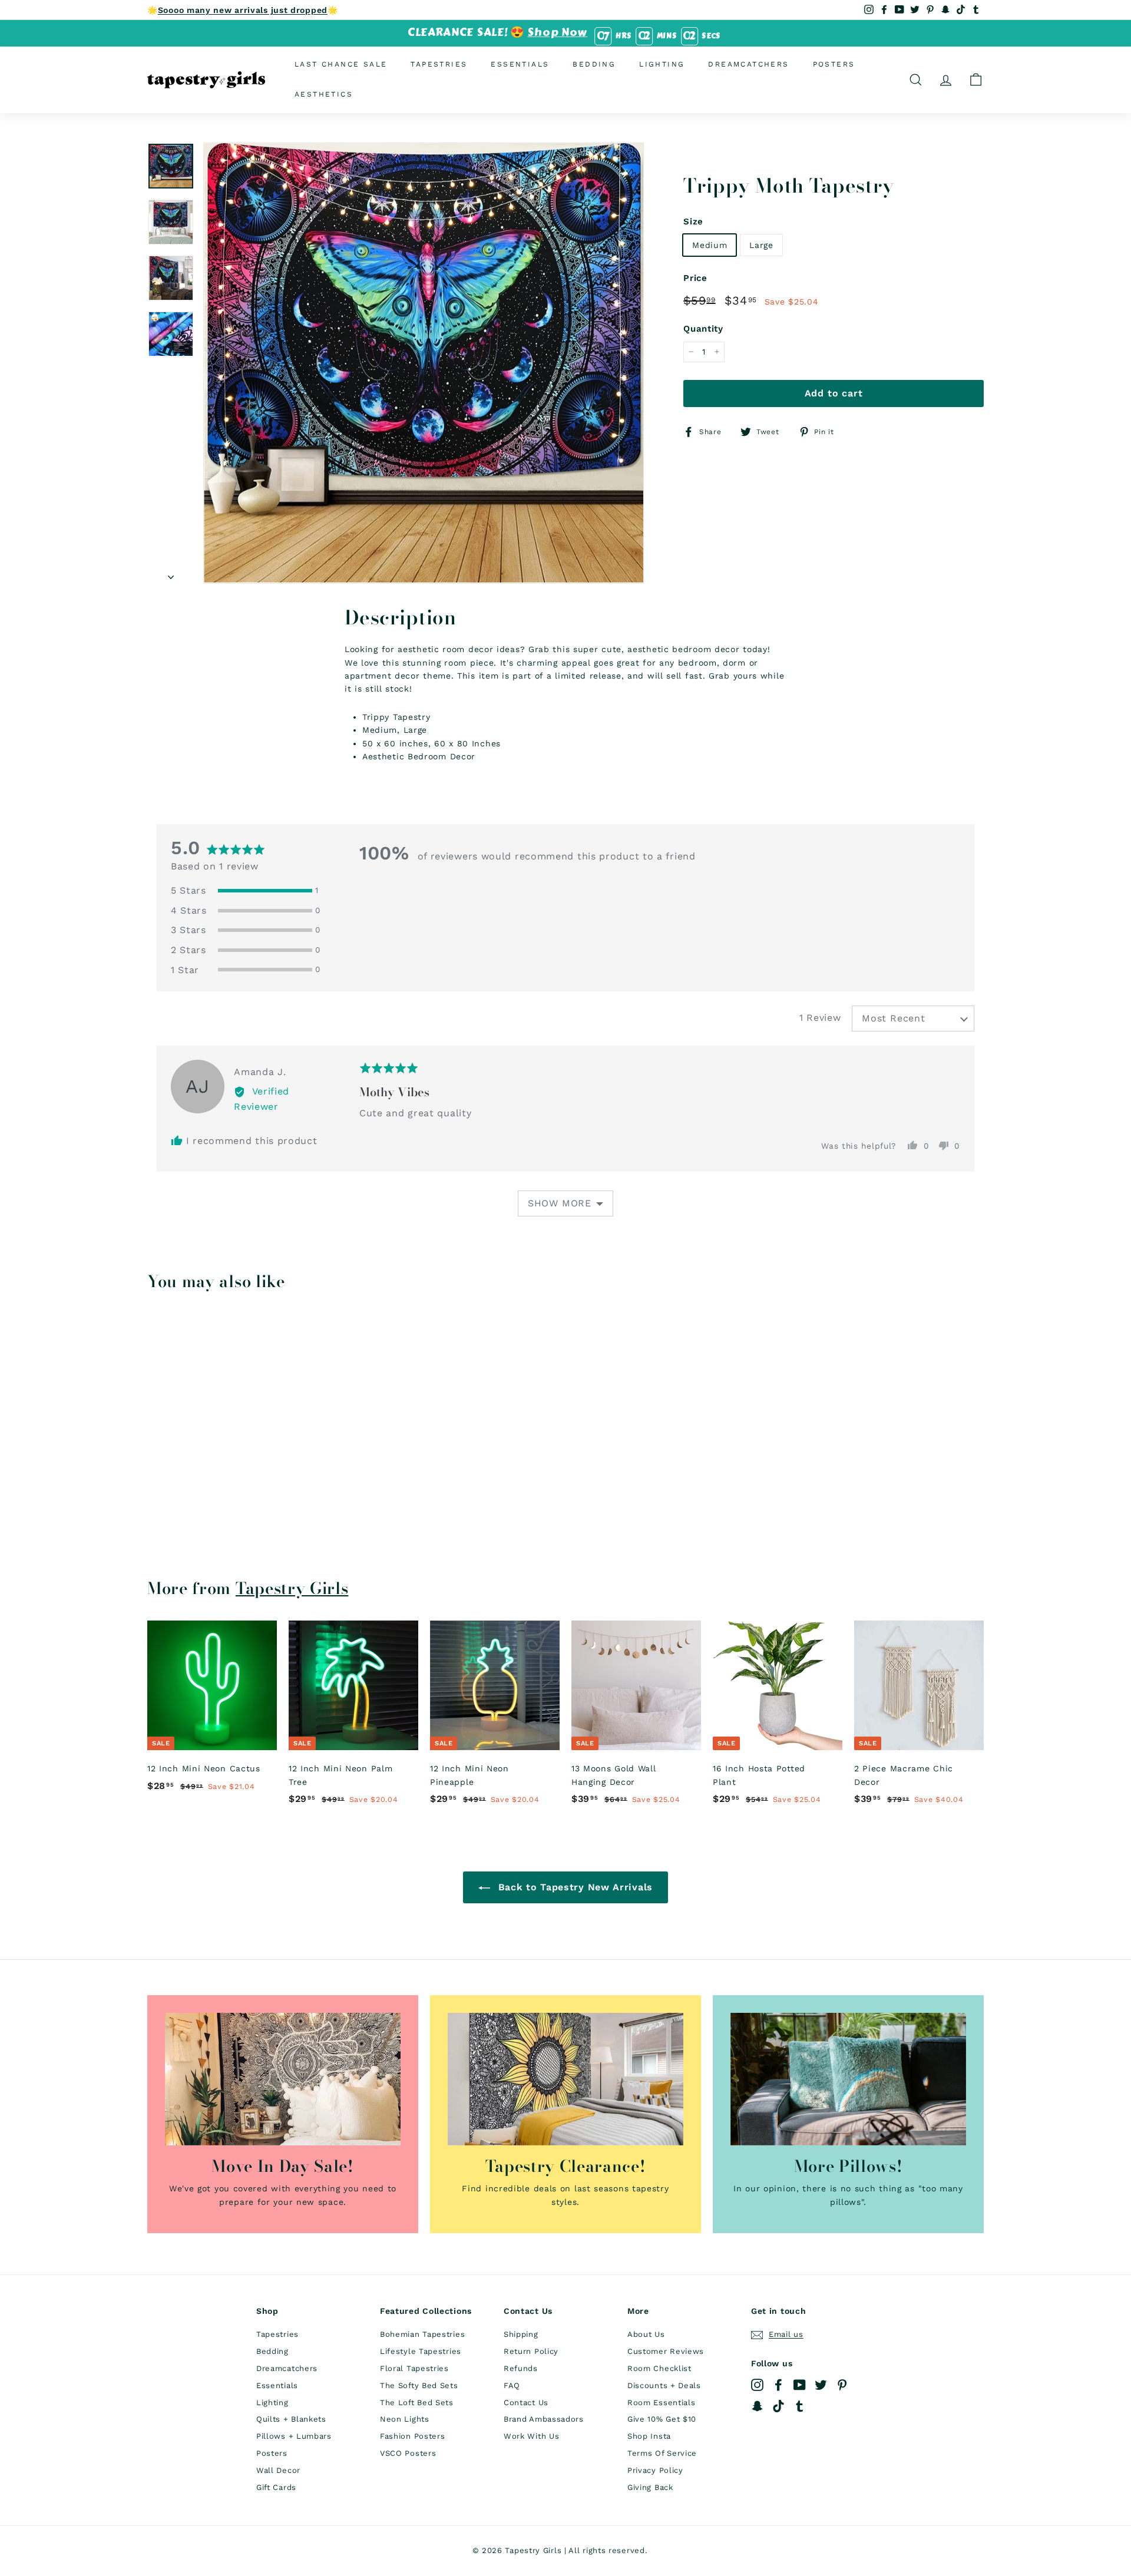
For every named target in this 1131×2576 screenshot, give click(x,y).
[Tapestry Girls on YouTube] (800, 2385)
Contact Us (526, 2403)
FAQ (512, 2385)
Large (761, 244)
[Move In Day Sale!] (283, 2079)
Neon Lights (405, 2419)
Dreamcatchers (748, 64)
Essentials (520, 64)
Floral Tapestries (414, 2368)
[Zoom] (424, 363)
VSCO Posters (408, 2453)
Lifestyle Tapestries (421, 2351)
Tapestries (439, 64)
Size (693, 221)
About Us (646, 2334)
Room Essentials (662, 2403)
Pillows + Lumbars (294, 2436)
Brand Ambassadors (544, 2419)
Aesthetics (324, 94)
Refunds (521, 2368)
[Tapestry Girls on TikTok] (778, 2406)
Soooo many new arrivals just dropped (243, 10)
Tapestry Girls (292, 1588)
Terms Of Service (662, 2453)
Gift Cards (276, 2487)
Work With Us (531, 2436)
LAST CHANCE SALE (341, 64)
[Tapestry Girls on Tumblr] (800, 2406)
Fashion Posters (413, 2436)
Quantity (703, 329)
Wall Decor (278, 2470)
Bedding (594, 64)
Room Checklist (659, 2368)
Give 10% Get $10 (662, 2419)
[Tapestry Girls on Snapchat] (757, 2406)
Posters (834, 64)
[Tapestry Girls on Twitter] (821, 2385)
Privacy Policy (655, 2470)
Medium (710, 244)
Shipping (521, 2334)
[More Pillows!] (848, 2079)
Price (695, 278)
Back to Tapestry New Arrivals (574, 1887)
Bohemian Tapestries (422, 2334)
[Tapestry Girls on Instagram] (757, 2385)
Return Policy (531, 2351)
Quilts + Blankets (291, 2419)
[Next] (171, 573)
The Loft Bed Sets (417, 2403)
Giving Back (650, 2487)
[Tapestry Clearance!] (565, 2079)
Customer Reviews (666, 2351)
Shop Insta (649, 2436)
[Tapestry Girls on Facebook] (778, 2385)
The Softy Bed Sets (419, 2385)
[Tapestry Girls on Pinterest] (842, 2385)
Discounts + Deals (664, 2385)
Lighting (662, 64)
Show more (560, 1203)
